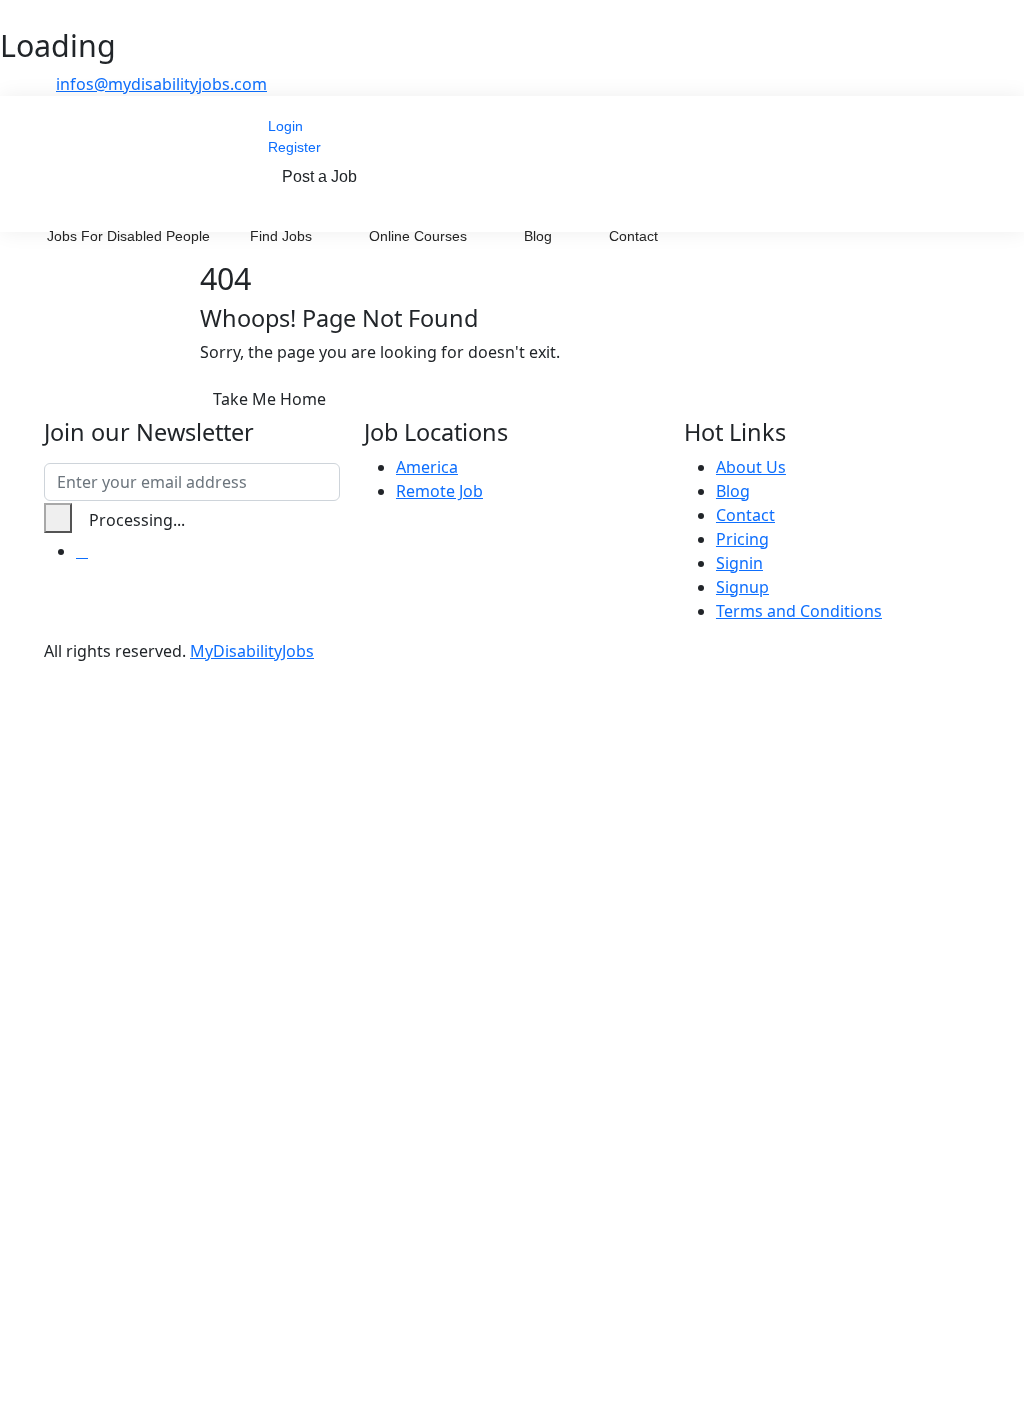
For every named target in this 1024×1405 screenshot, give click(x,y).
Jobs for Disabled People (128, 236)
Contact (633, 236)
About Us (751, 467)
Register (294, 147)
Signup (742, 587)
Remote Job (439, 491)
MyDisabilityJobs (252, 651)
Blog (540, 236)
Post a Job (319, 176)
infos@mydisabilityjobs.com (161, 84)
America (427, 467)
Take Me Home (269, 399)
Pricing (742, 539)
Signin (739, 563)
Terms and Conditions (799, 611)
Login (285, 126)
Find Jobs (283, 236)
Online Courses (420, 236)
